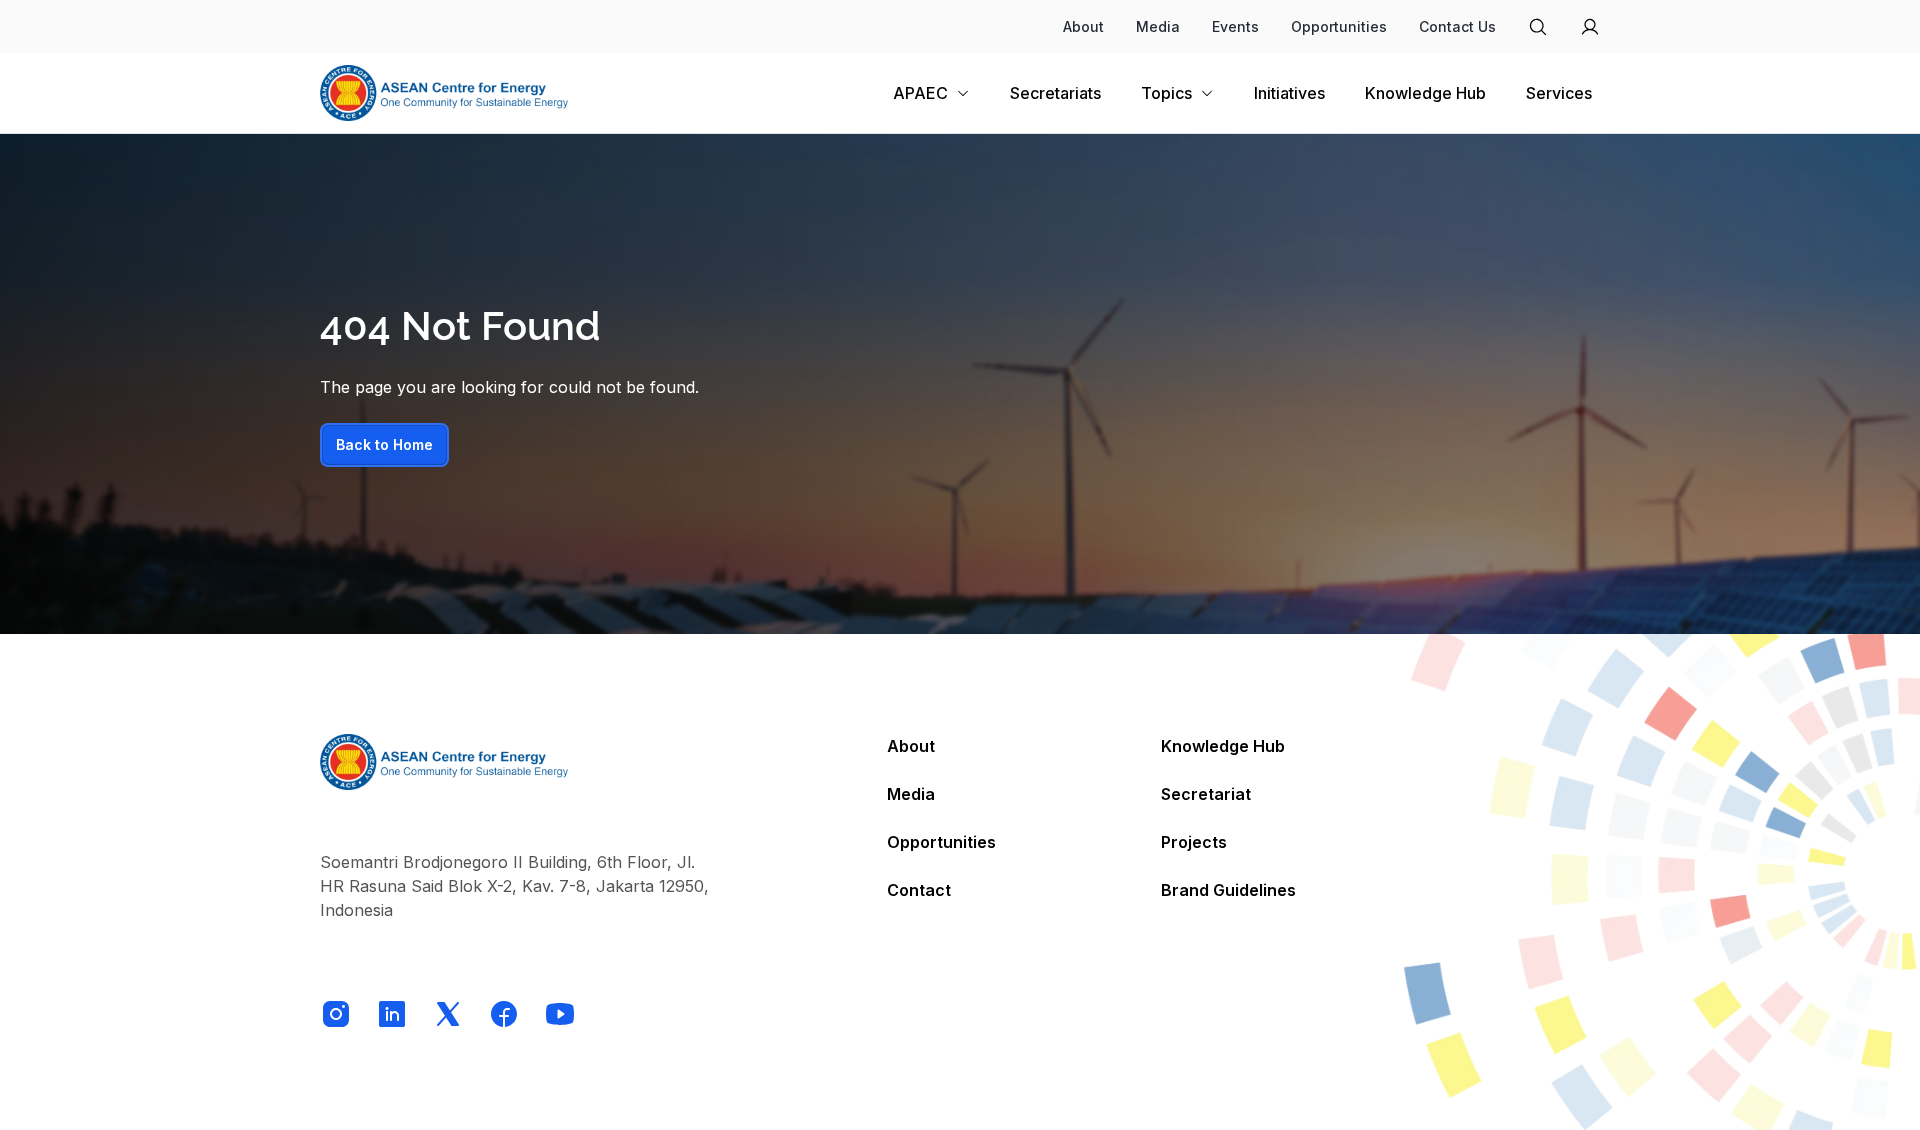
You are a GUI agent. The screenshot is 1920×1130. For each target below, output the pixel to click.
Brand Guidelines (1228, 890)
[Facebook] (504, 1014)
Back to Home (384, 444)
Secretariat (1206, 794)
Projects (1194, 842)
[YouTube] (560, 1014)
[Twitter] (448, 1014)
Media (1158, 26)
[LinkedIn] (392, 1014)
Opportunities (1339, 26)
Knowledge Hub (1223, 746)
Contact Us (1457, 26)
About (1083, 26)
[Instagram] (336, 1014)
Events (1235, 26)
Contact (919, 890)
